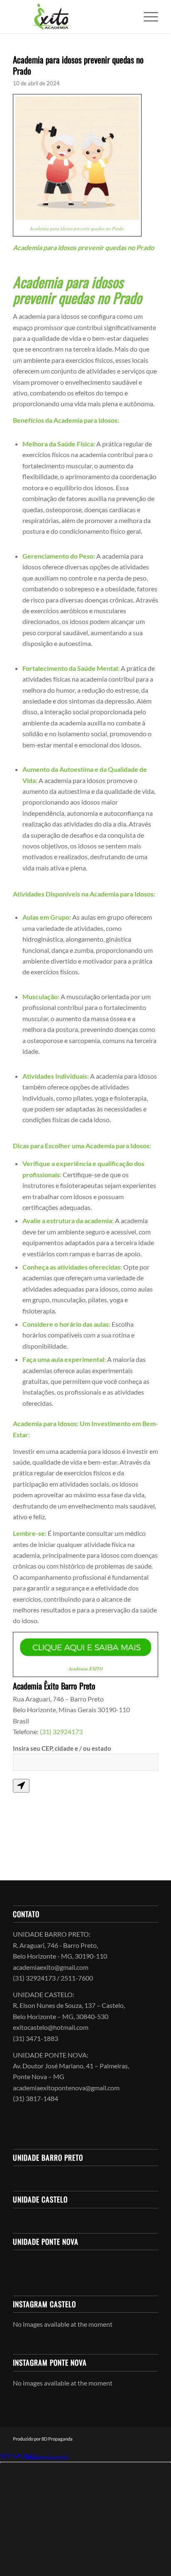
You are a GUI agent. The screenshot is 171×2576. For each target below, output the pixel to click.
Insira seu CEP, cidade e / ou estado (62, 1748)
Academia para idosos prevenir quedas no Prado (78, 65)
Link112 (12, 2457)
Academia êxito (46, 2457)
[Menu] (147, 17)
